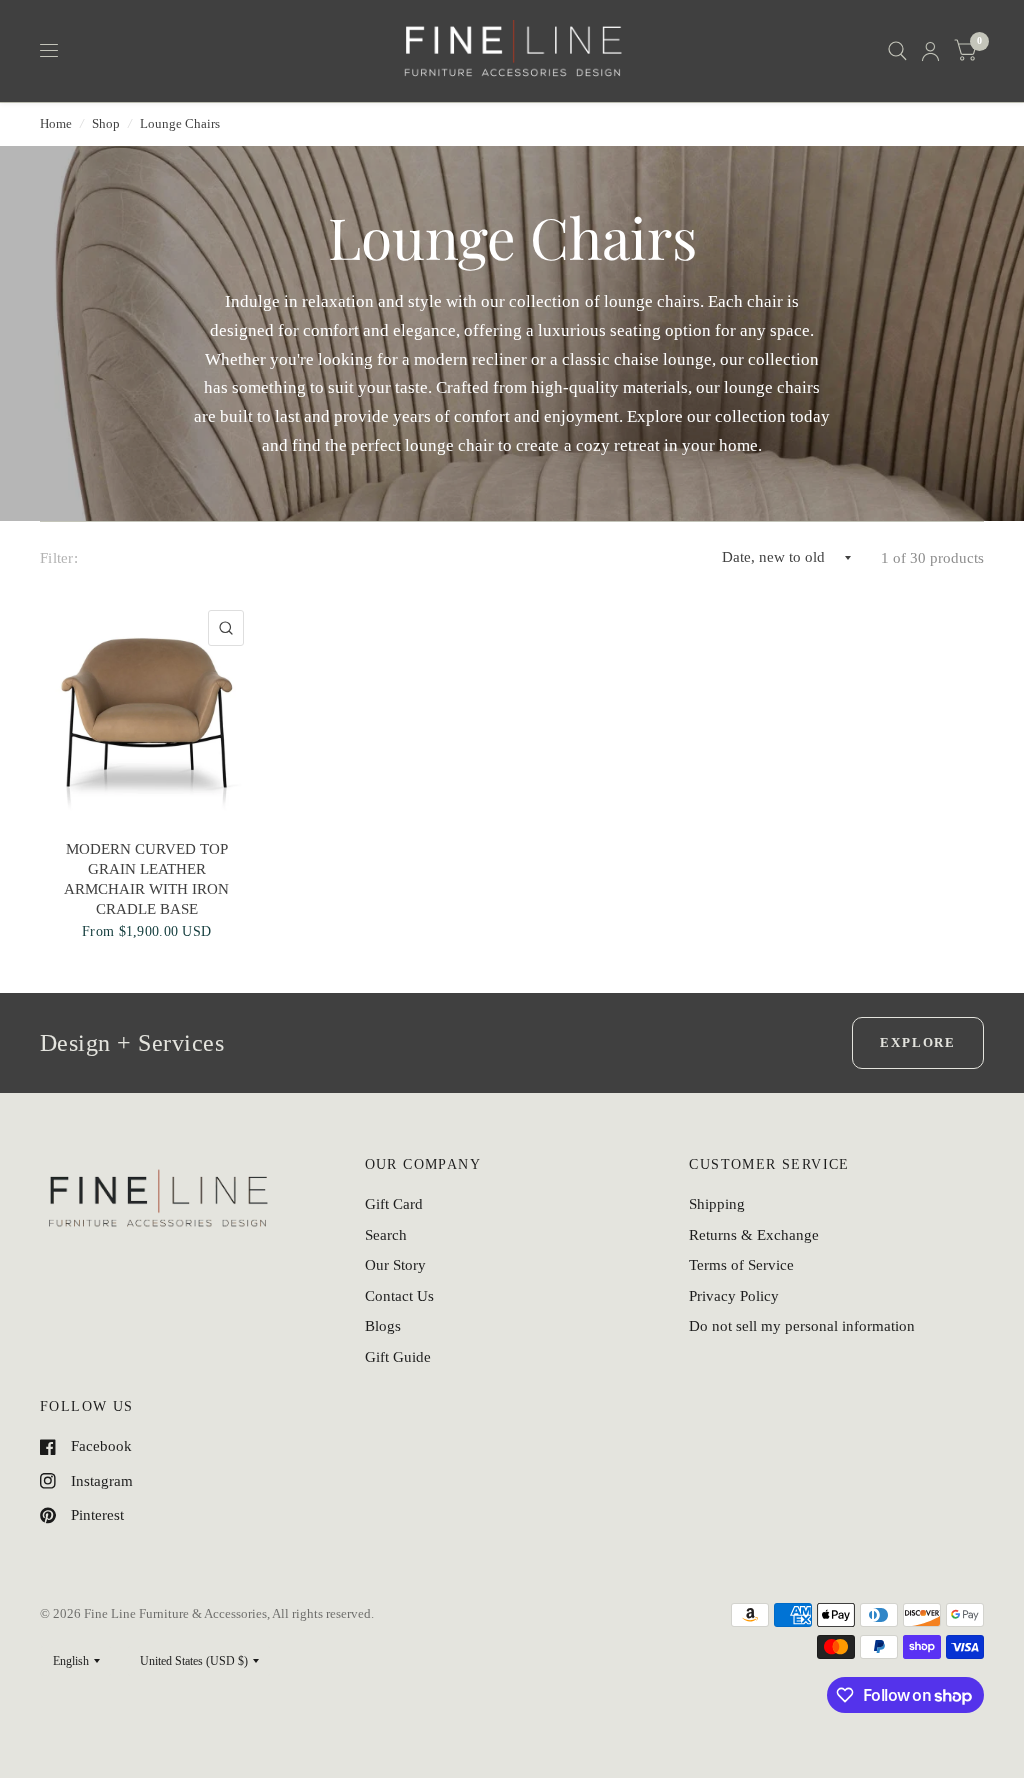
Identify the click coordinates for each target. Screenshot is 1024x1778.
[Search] (897, 51)
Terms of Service (741, 1265)
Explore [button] (918, 1042)
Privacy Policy (734, 1296)
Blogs (383, 1326)
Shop (106, 123)
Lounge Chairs (180, 123)
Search (386, 1235)
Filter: (59, 558)
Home (56, 123)
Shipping (717, 1204)
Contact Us (399, 1296)
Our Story (395, 1265)
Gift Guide (398, 1357)
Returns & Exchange (754, 1235)
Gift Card (394, 1204)
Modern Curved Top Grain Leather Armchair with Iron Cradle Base (146, 879)
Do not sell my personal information (802, 1326)
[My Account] (930, 51)
